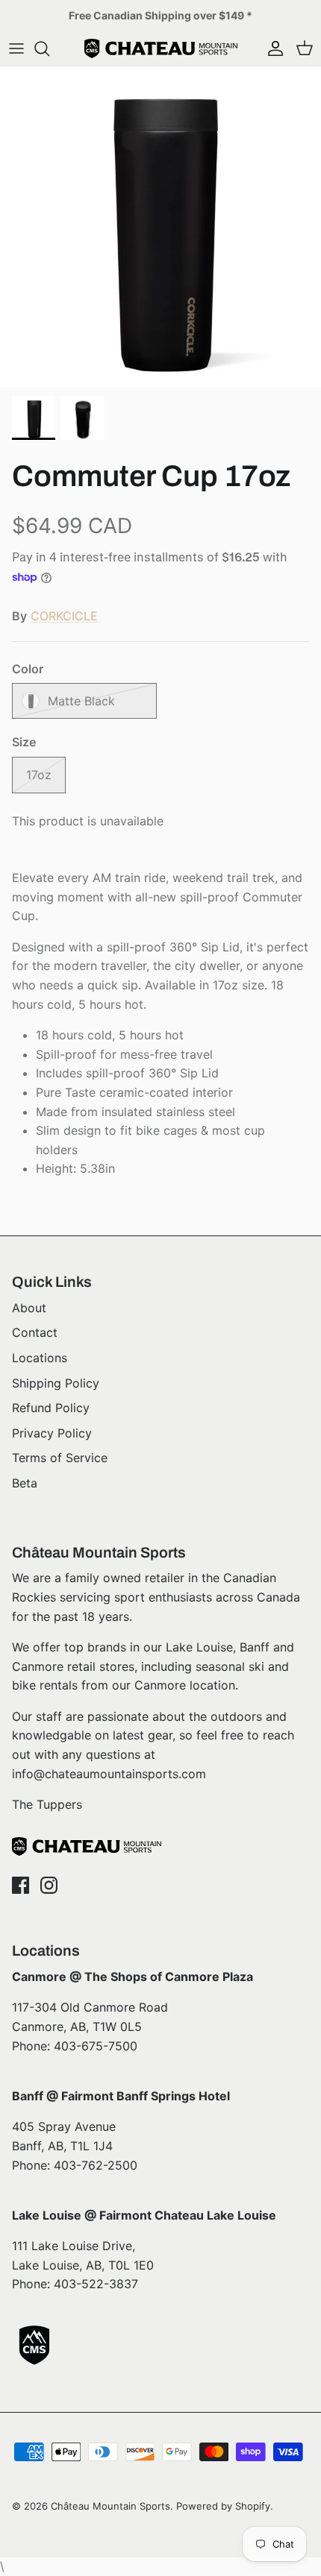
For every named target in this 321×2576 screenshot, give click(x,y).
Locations (40, 1358)
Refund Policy (51, 1408)
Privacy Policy (52, 1433)
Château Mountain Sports (110, 2506)
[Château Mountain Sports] (161, 48)
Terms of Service (60, 1458)
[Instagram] (49, 1885)
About (29, 1308)
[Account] (272, 48)
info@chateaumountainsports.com (109, 1774)
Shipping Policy (56, 1383)
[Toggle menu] (16, 48)
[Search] (49, 48)
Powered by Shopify (223, 2506)
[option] (160, 227)
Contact (35, 1332)
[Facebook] (21, 1885)
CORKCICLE (64, 616)
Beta (25, 1483)
